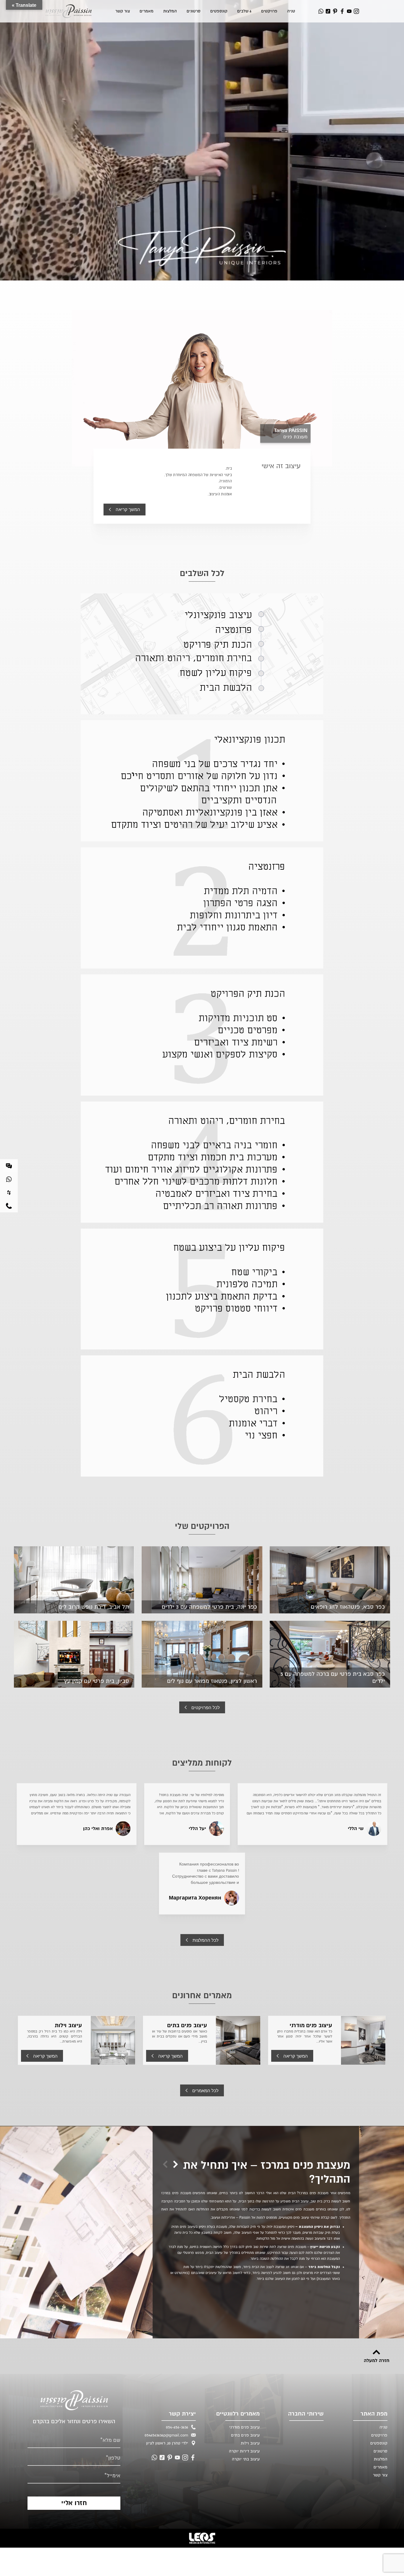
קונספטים (219, 11)
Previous (176, 2164)
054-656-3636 (177, 2427)
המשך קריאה (128, 509)
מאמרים (147, 11)
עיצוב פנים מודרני (311, 2025)
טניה (291, 11)
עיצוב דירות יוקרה (244, 2451)
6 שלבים (244, 11)
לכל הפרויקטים (206, 1708)
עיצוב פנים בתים (187, 2025)
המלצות (170, 11)
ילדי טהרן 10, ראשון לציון (167, 2443)
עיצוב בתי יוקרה (246, 2459)
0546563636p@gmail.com (166, 2435)
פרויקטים (269, 11)
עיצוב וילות (68, 2025)
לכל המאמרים (205, 2091)
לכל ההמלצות (206, 1940)
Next (165, 2164)
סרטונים (194, 11)
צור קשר (123, 11)
